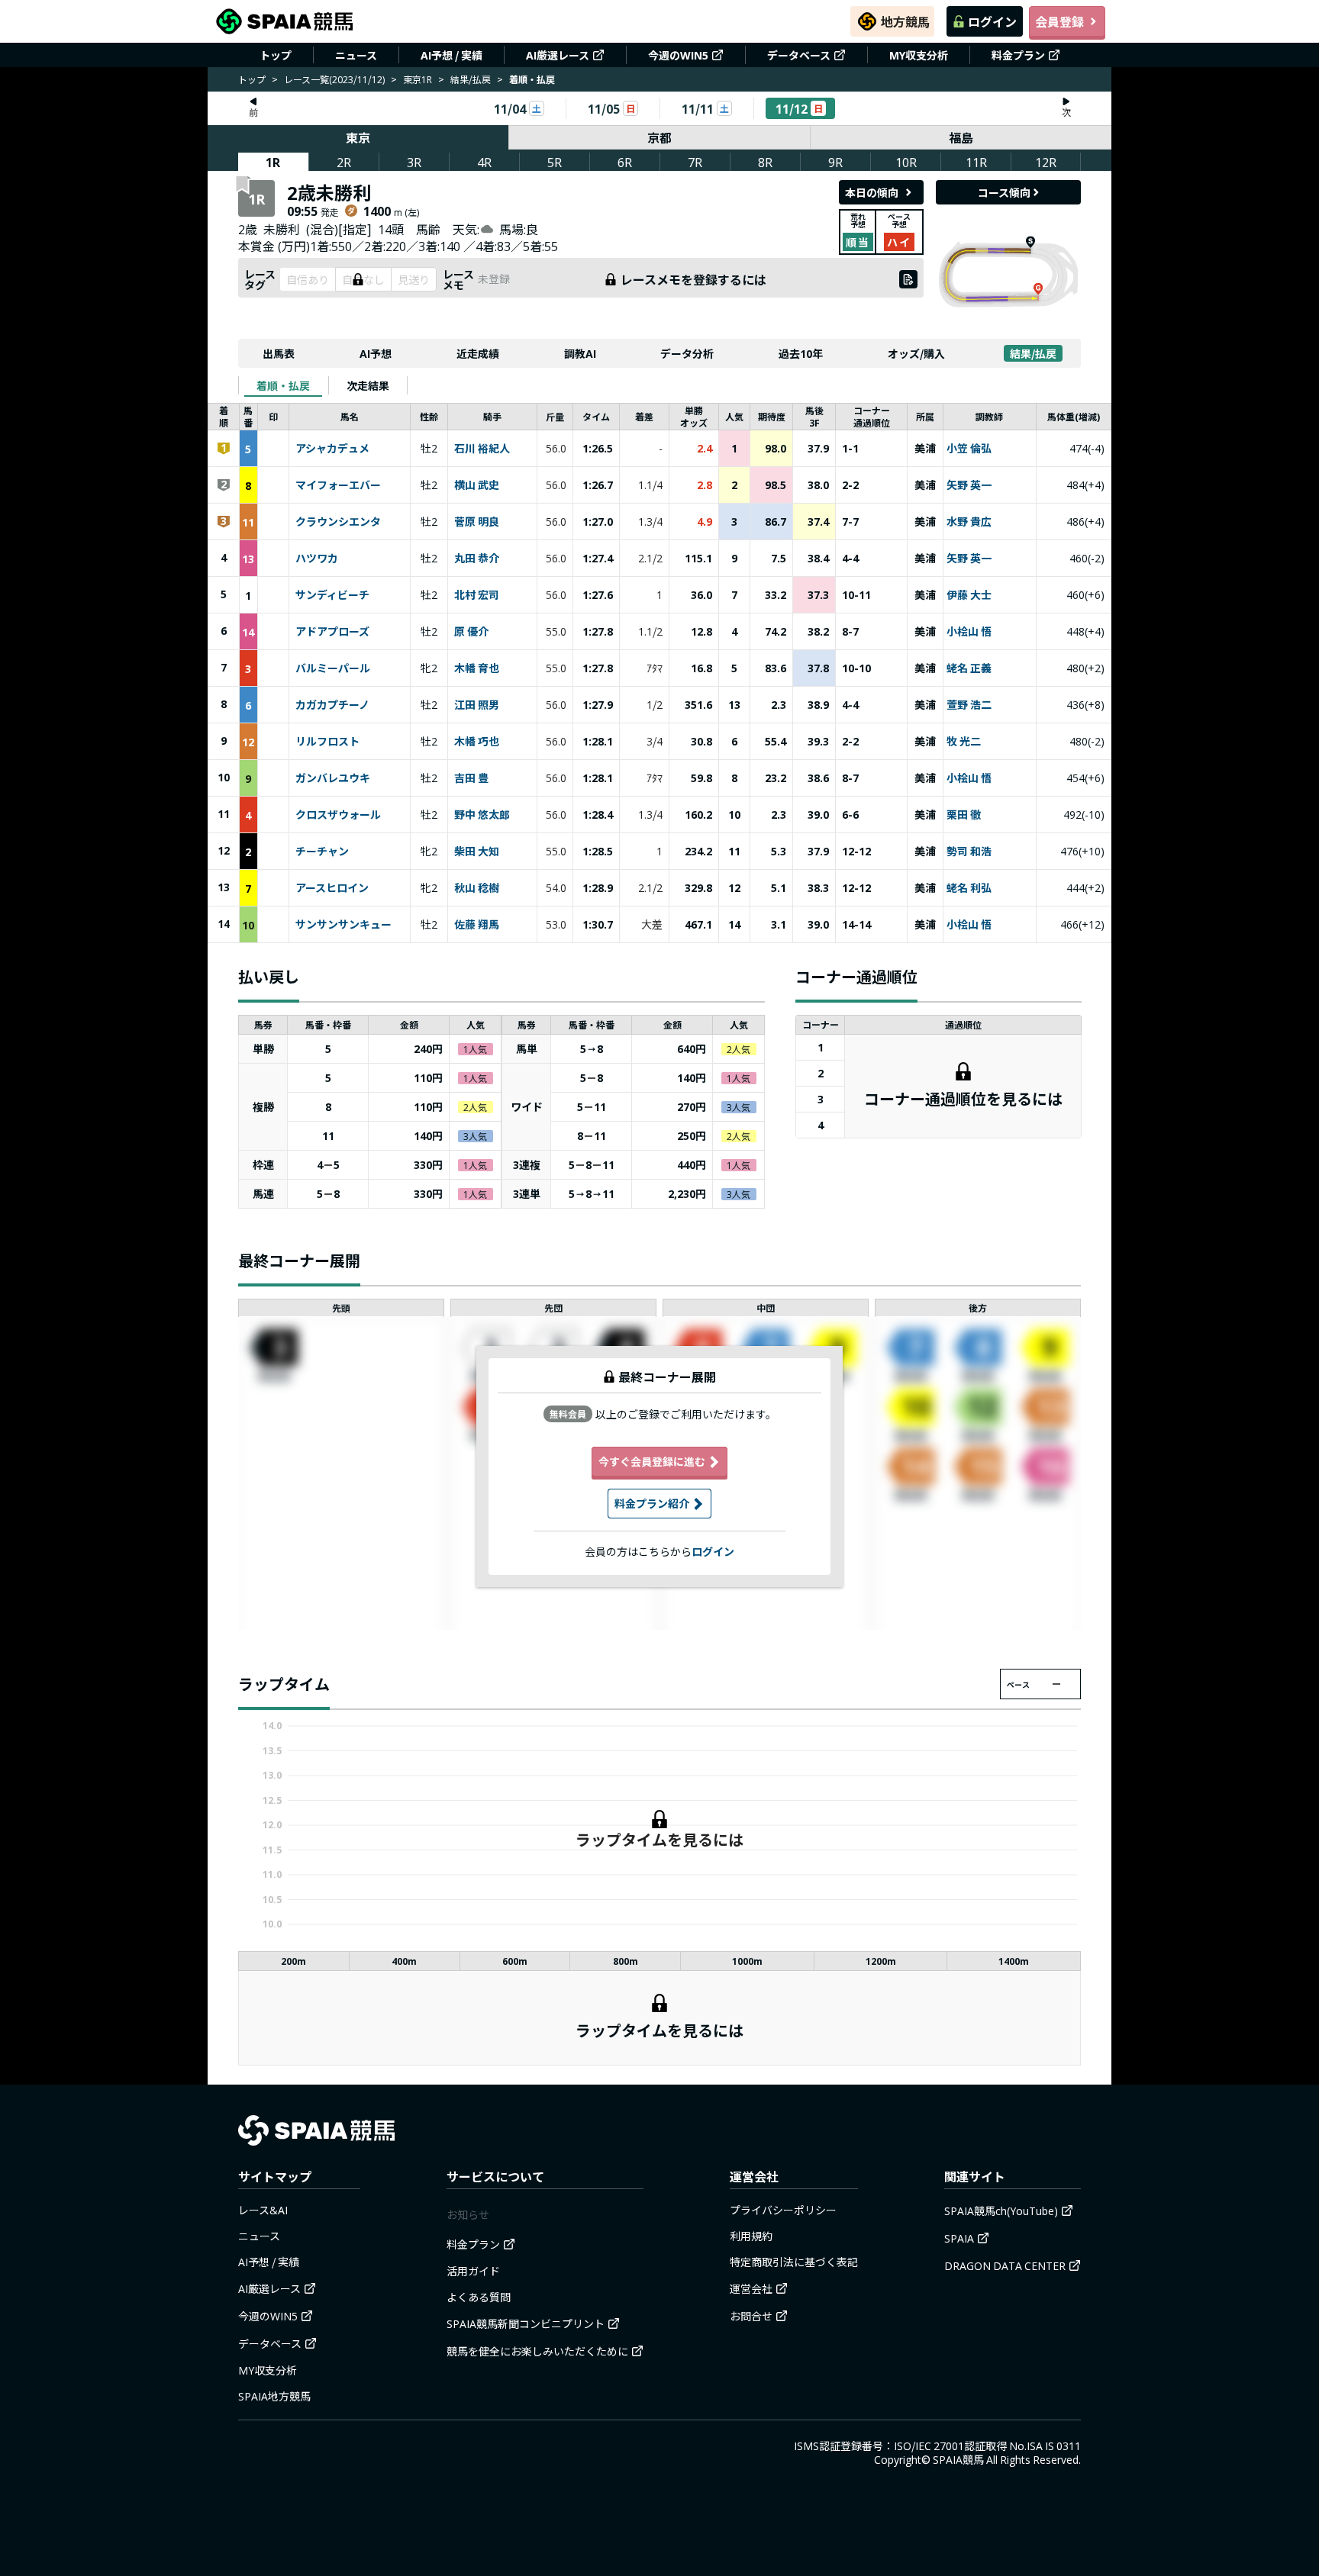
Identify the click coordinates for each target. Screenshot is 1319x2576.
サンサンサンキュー (343, 925)
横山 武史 (477, 485)
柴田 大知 (477, 852)
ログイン (992, 21)
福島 (961, 137)
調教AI (580, 353)
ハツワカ (317, 559)
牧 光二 (964, 742)
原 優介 (471, 632)
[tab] (283, 385)
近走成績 (478, 353)
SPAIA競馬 (958, 2459)
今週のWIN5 (678, 55)
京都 (659, 137)
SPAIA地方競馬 (274, 2396)
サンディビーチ (332, 595)
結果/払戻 (471, 79)
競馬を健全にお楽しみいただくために (537, 2351)
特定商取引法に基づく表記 (794, 2262)
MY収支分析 (919, 55)
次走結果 (368, 385)
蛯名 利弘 (969, 888)
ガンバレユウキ (333, 778)
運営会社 (751, 2288)
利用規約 (751, 2236)
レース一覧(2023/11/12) (334, 79)
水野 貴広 (969, 522)
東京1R (418, 79)
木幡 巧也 (477, 742)
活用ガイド (473, 2271)
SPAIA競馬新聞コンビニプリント (526, 2323)
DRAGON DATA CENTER (1005, 2265)
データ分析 (687, 353)
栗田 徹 (964, 815)
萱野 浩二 (969, 705)
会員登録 (1059, 21)
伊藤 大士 (969, 595)
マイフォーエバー (338, 485)
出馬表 (279, 353)
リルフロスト (327, 742)
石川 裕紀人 (482, 449)
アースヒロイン (332, 888)
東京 (358, 137)
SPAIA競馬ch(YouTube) (1001, 2211)
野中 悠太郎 (482, 815)
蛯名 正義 (969, 668)
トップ (276, 55)
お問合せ (751, 2316)
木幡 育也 (477, 668)
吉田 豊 (471, 778)
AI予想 (376, 353)
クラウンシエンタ (338, 522)
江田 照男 (477, 705)
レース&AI (263, 2210)
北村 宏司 (477, 595)
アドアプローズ (332, 632)
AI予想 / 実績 (451, 55)
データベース (799, 55)
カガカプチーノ (332, 705)
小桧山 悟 (969, 632)
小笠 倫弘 (969, 449)
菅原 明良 (477, 522)
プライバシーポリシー (783, 2210)
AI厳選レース (558, 55)
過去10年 (801, 353)
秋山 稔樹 (477, 888)
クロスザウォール (338, 815)
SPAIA (959, 2238)
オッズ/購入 (916, 353)
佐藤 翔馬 (477, 925)
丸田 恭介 (477, 559)
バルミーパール (333, 668)
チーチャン (322, 852)
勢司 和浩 (969, 852)
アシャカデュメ (332, 449)
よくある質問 (479, 2297)
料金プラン (1018, 55)
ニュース (356, 55)
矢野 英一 (969, 485)
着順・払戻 (283, 385)
